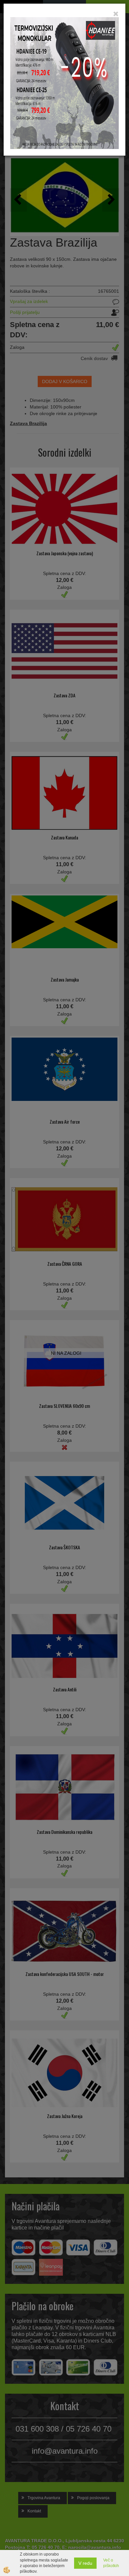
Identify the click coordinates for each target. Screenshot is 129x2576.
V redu (85, 2563)
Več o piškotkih (111, 2563)
